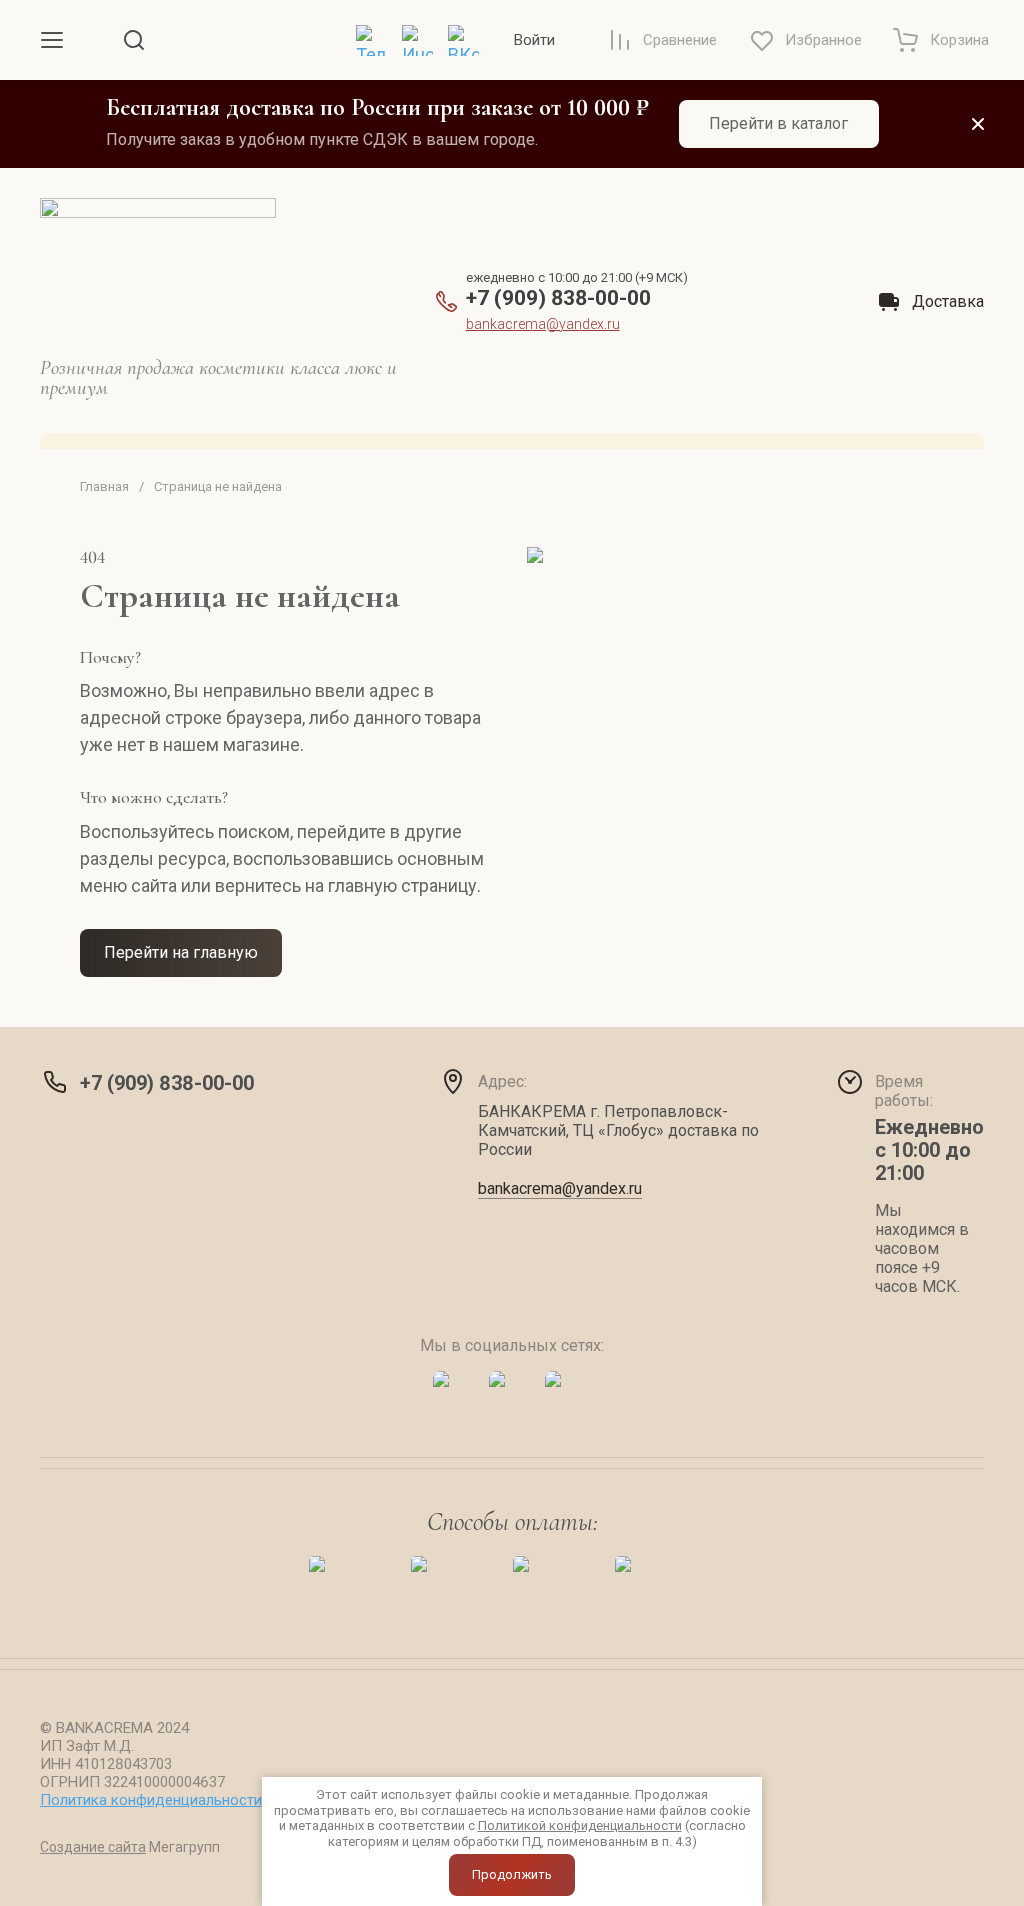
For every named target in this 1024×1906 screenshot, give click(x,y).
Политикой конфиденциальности (580, 1825)
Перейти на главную (181, 952)
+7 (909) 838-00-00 (558, 298)
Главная (104, 486)
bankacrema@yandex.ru (543, 324)
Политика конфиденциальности (151, 1800)
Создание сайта (93, 1847)
